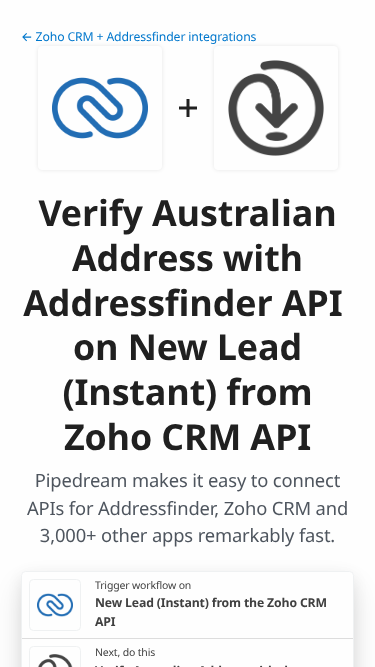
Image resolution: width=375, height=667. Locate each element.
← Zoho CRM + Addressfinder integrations (138, 36)
